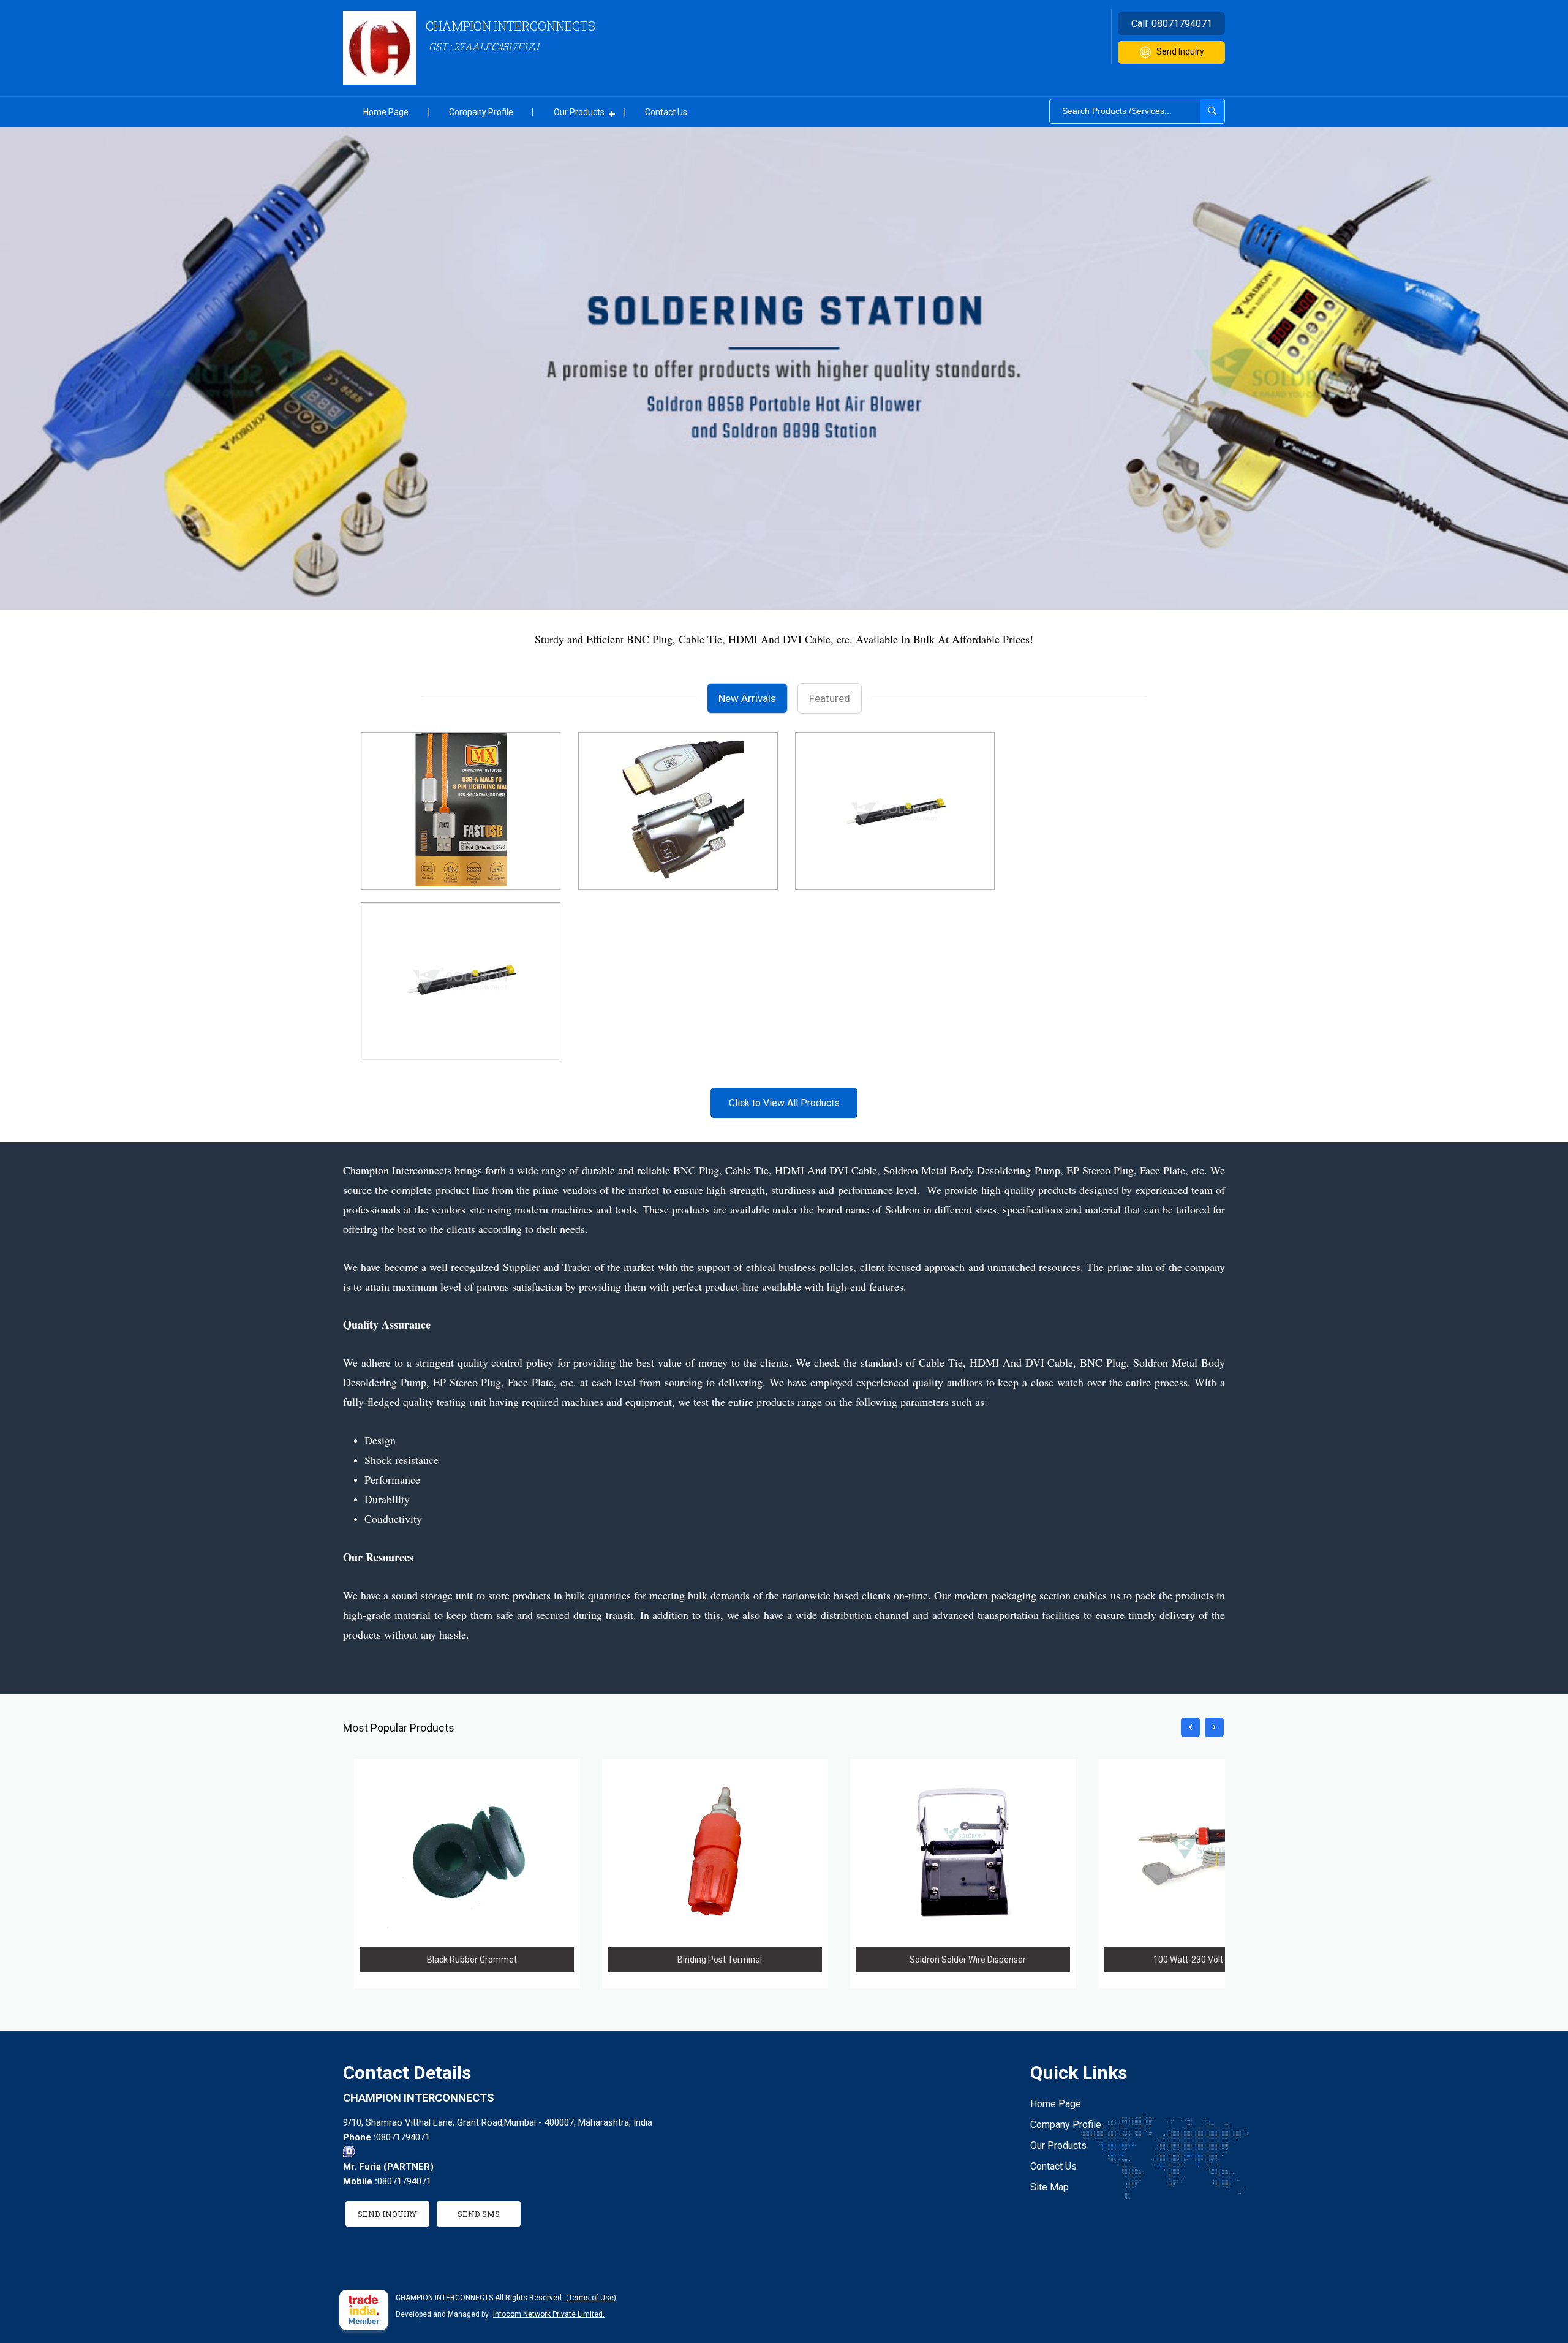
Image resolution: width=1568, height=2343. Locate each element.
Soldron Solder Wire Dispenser (968, 1960)
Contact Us (666, 112)
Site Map (1050, 2187)
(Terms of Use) (591, 2298)
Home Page (386, 112)
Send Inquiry (1180, 51)
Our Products (579, 112)
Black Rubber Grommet (472, 1960)
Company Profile (481, 112)
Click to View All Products (784, 1103)
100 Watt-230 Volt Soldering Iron (1216, 1960)
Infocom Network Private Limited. (549, 2314)
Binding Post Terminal (720, 1960)
